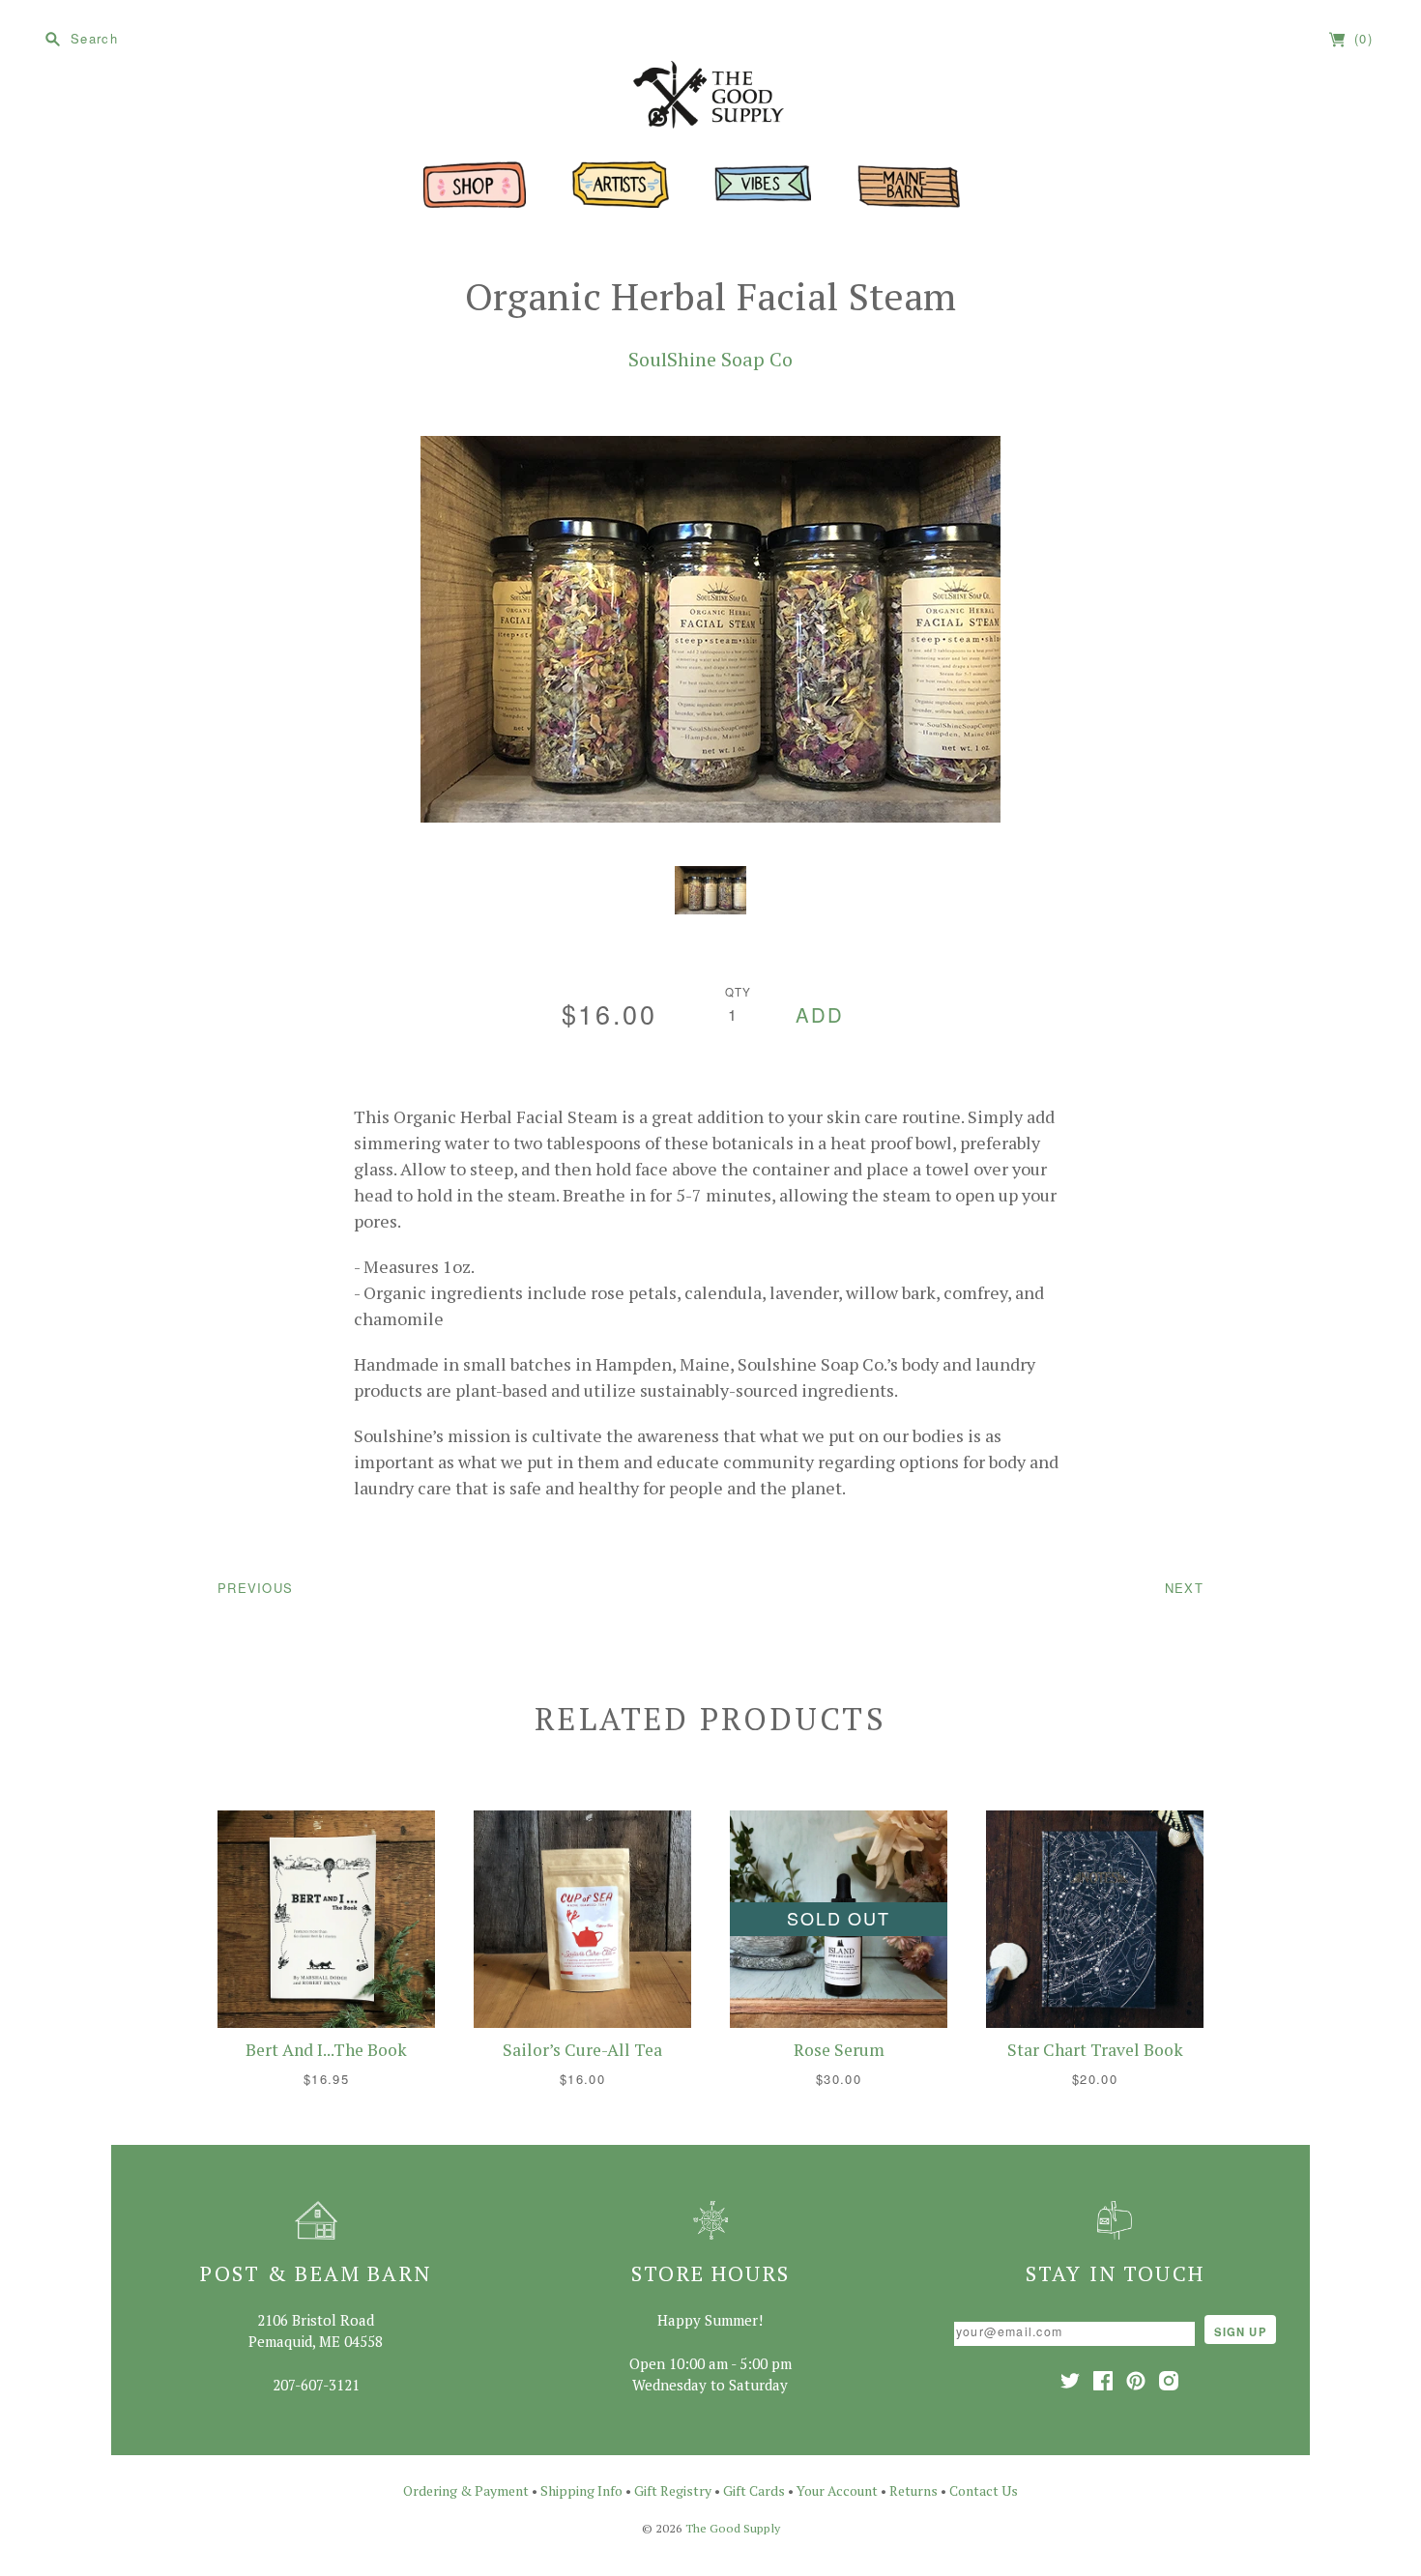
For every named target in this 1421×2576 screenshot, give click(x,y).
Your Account (837, 2490)
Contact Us (984, 2490)
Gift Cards (754, 2490)
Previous (255, 1588)
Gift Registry (673, 2490)
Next (1184, 1588)
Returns (913, 2490)
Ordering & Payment (466, 2490)
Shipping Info (581, 2490)
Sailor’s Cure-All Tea (582, 2050)
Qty (739, 992)
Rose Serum (839, 2050)
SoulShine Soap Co (710, 359)
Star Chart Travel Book (1095, 2050)
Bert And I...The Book (326, 2050)
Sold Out (838, 1918)
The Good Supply (733, 2528)
